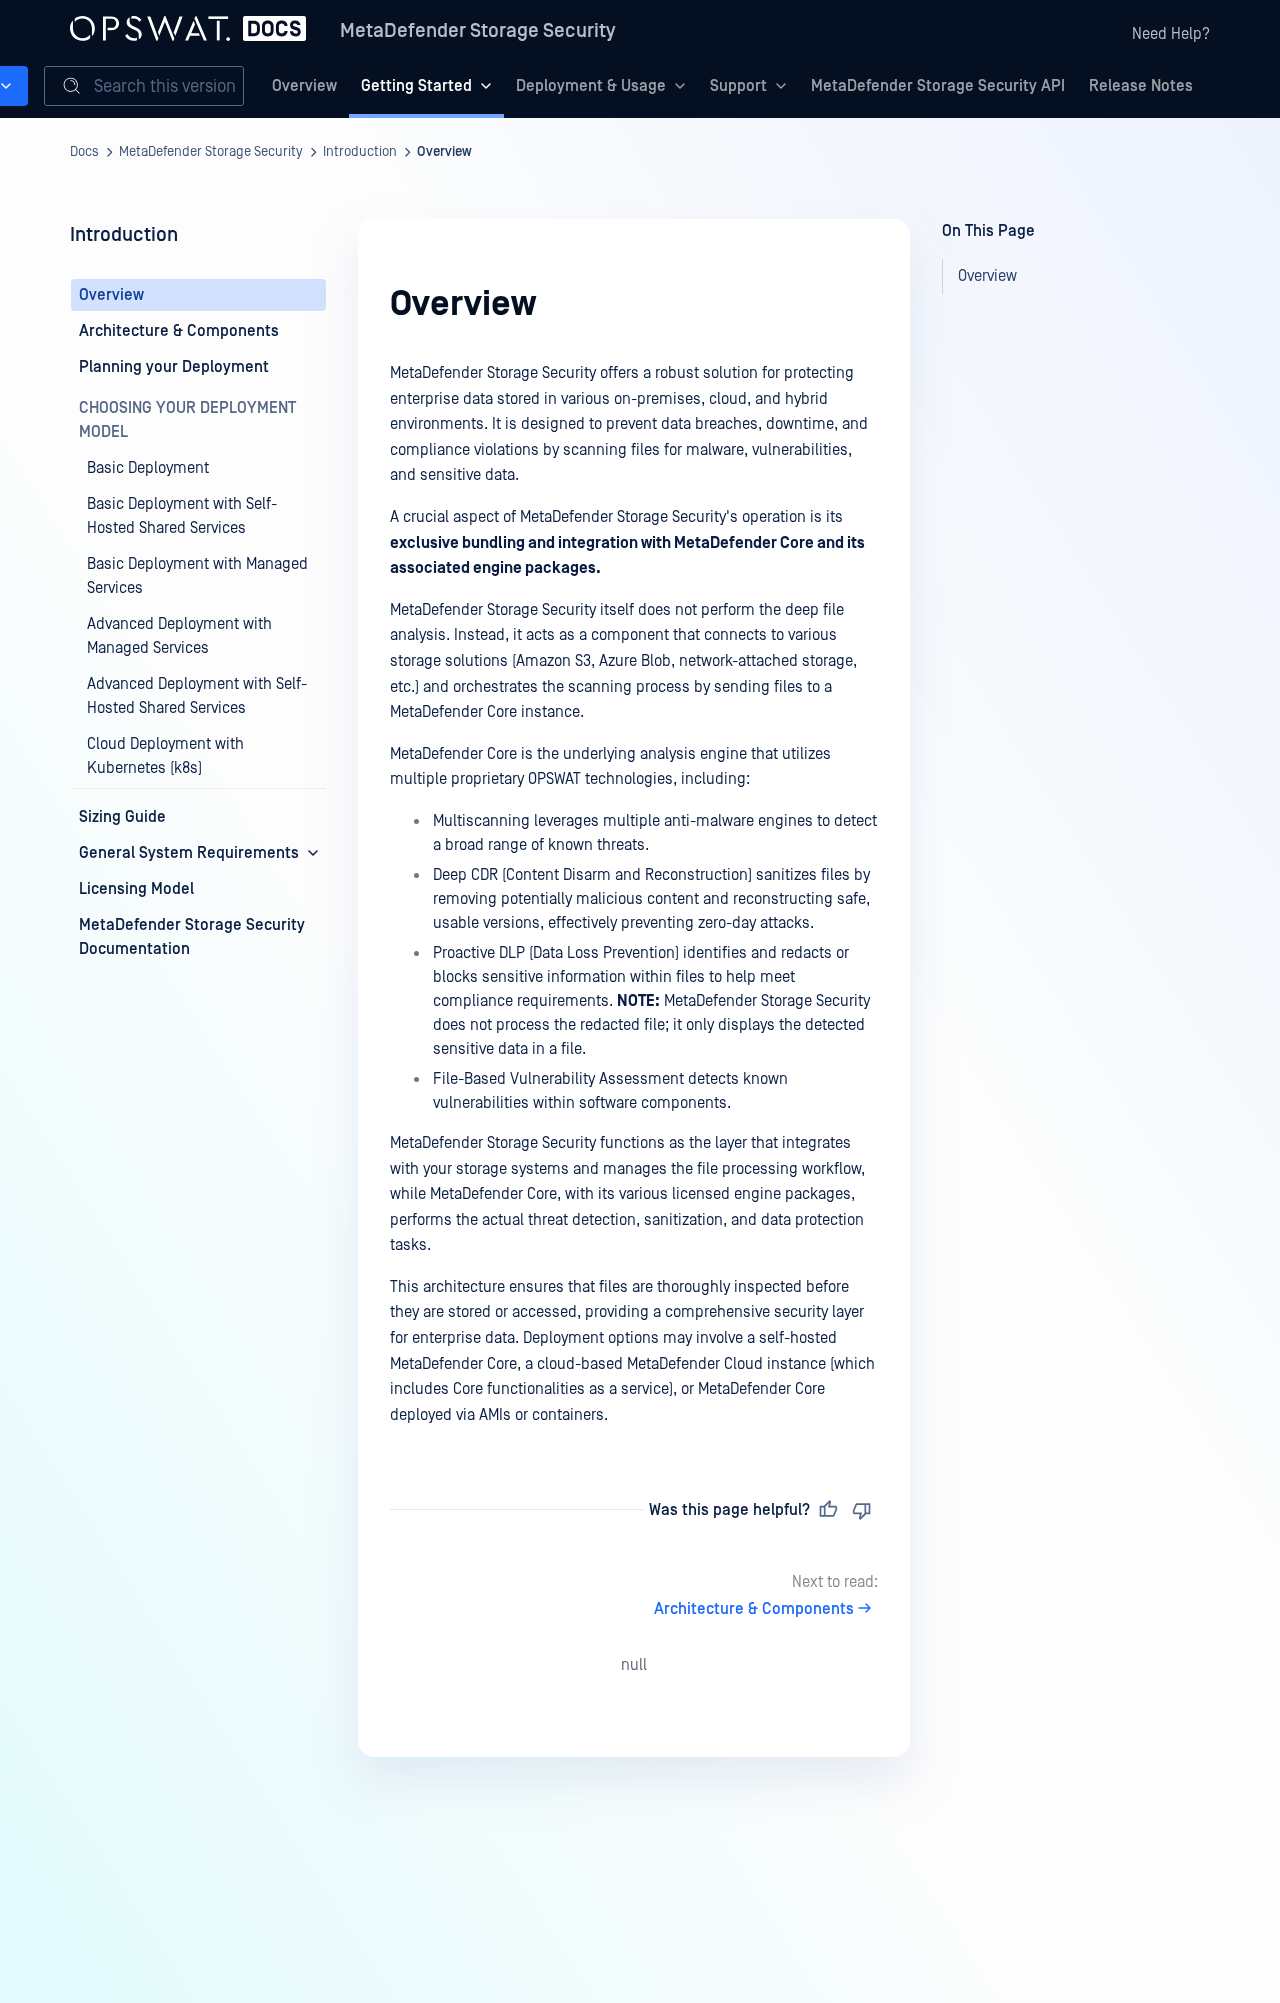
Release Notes (1141, 86)
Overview (304, 86)
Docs (84, 152)
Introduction (360, 152)
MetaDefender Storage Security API (938, 86)
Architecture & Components (754, 1609)
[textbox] (634, 894)
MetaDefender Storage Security (478, 31)
